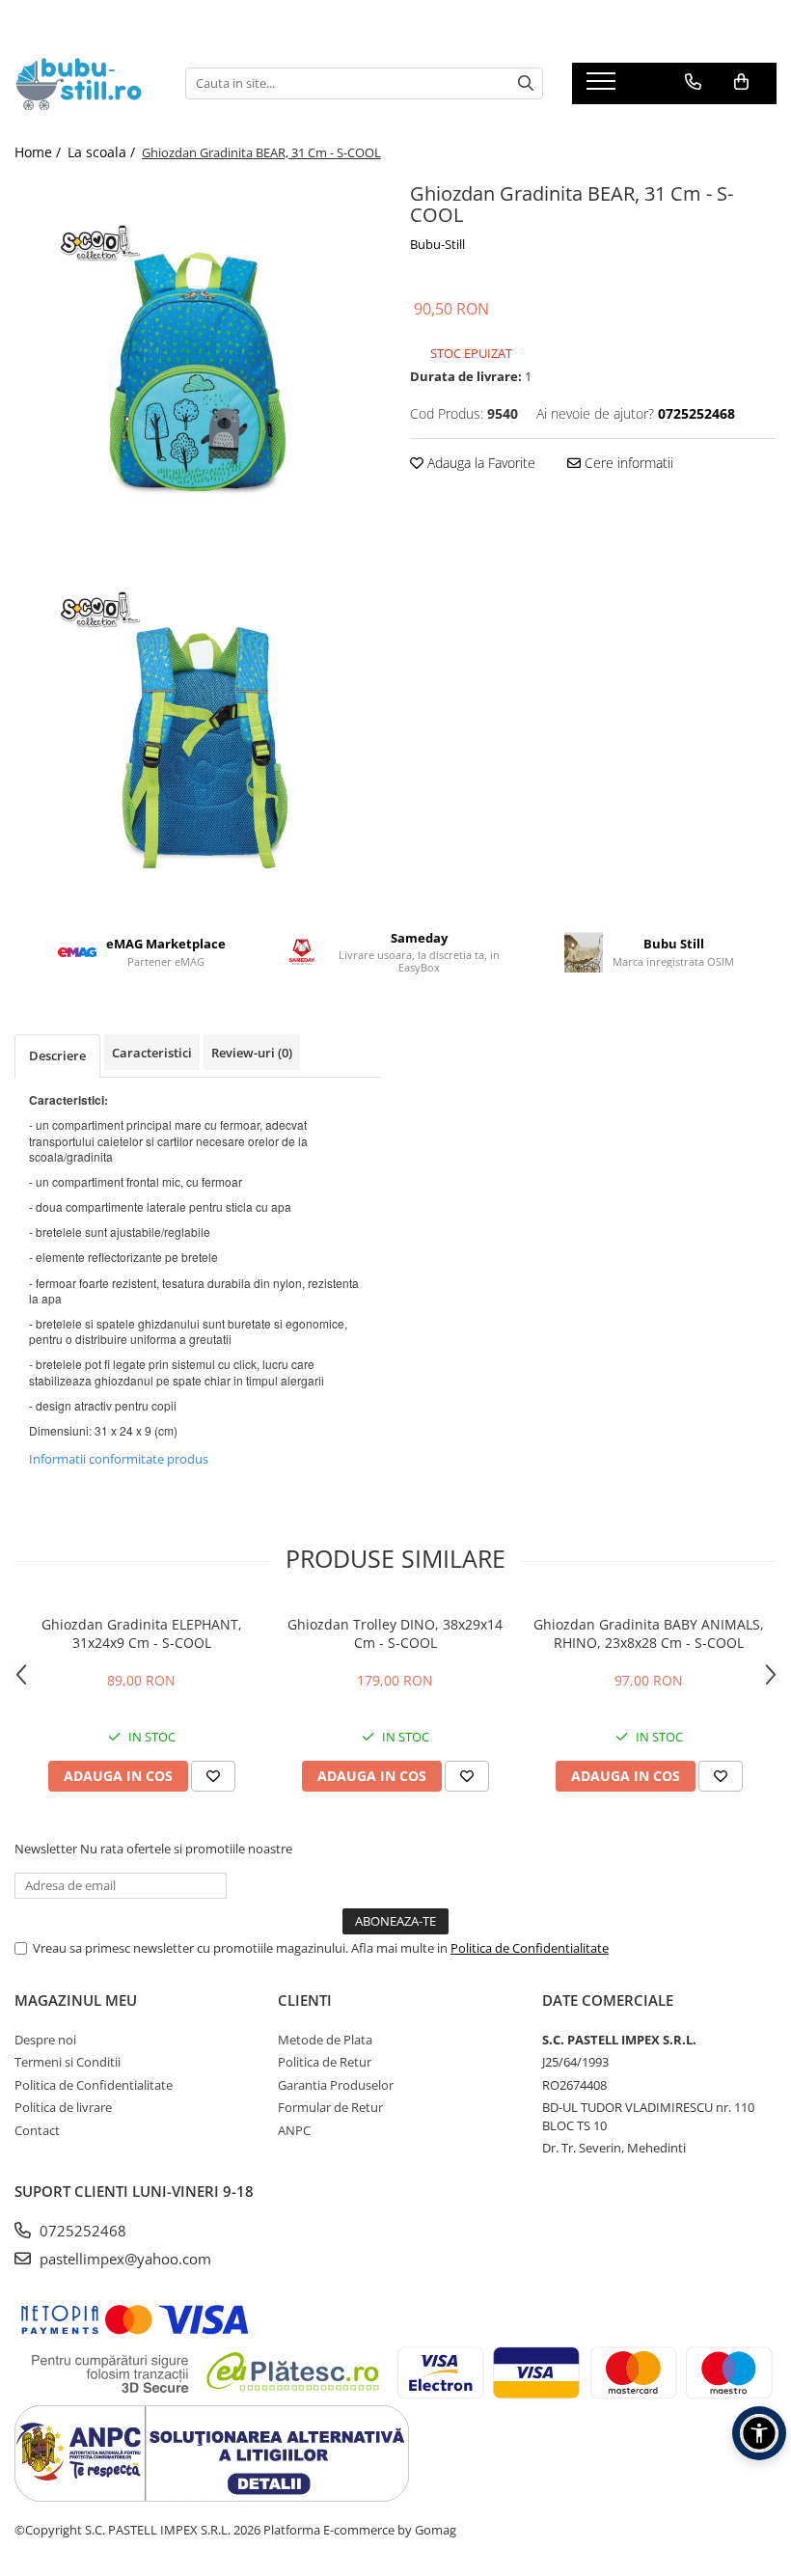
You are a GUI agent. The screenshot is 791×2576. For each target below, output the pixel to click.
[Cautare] (526, 83)
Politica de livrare (63, 2107)
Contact (37, 2130)
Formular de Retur (330, 2107)
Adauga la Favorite (479, 463)
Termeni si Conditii (68, 2062)
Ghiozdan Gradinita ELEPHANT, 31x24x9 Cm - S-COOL (142, 1633)
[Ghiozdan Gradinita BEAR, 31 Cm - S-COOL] (198, 360)
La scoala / (103, 152)
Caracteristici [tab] (152, 1053)
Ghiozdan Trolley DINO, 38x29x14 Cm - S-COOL (395, 1633)
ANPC (294, 2130)
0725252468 (81, 2231)
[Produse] (603, 87)
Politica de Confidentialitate (530, 1948)
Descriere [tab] (57, 1055)
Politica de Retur (325, 2062)
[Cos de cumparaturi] (741, 82)
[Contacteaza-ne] (693, 82)
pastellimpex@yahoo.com (123, 2259)
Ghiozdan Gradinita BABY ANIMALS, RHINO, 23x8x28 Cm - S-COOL (649, 1633)
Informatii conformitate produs (119, 1459)
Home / (40, 152)
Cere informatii (627, 463)
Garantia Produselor (336, 2085)
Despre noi (45, 2040)
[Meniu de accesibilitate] (759, 2433)
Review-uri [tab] (252, 1053)
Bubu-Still (437, 244)
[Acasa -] (85, 83)
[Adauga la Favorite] (213, 1776)
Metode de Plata (325, 2040)
